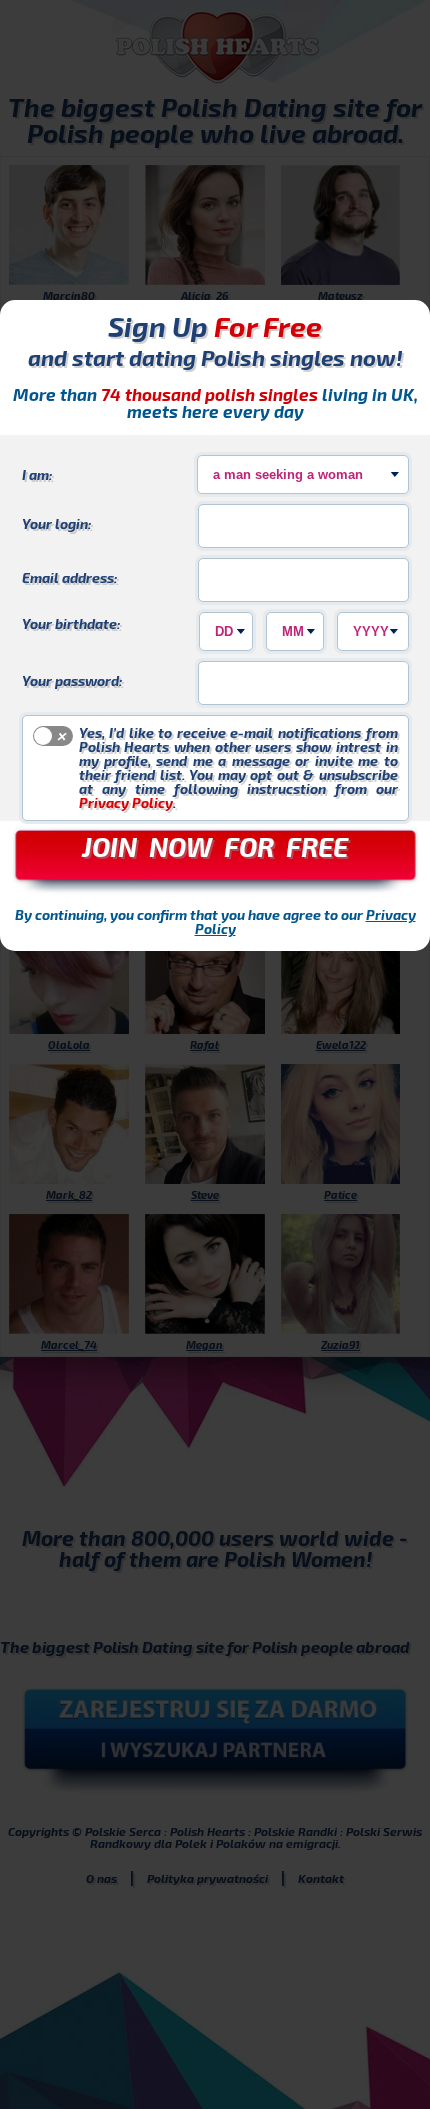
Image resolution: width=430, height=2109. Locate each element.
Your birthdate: (71, 623)
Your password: (72, 680)
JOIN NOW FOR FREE (215, 846)
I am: (37, 474)
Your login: (57, 523)
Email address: (70, 577)
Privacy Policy (126, 802)
